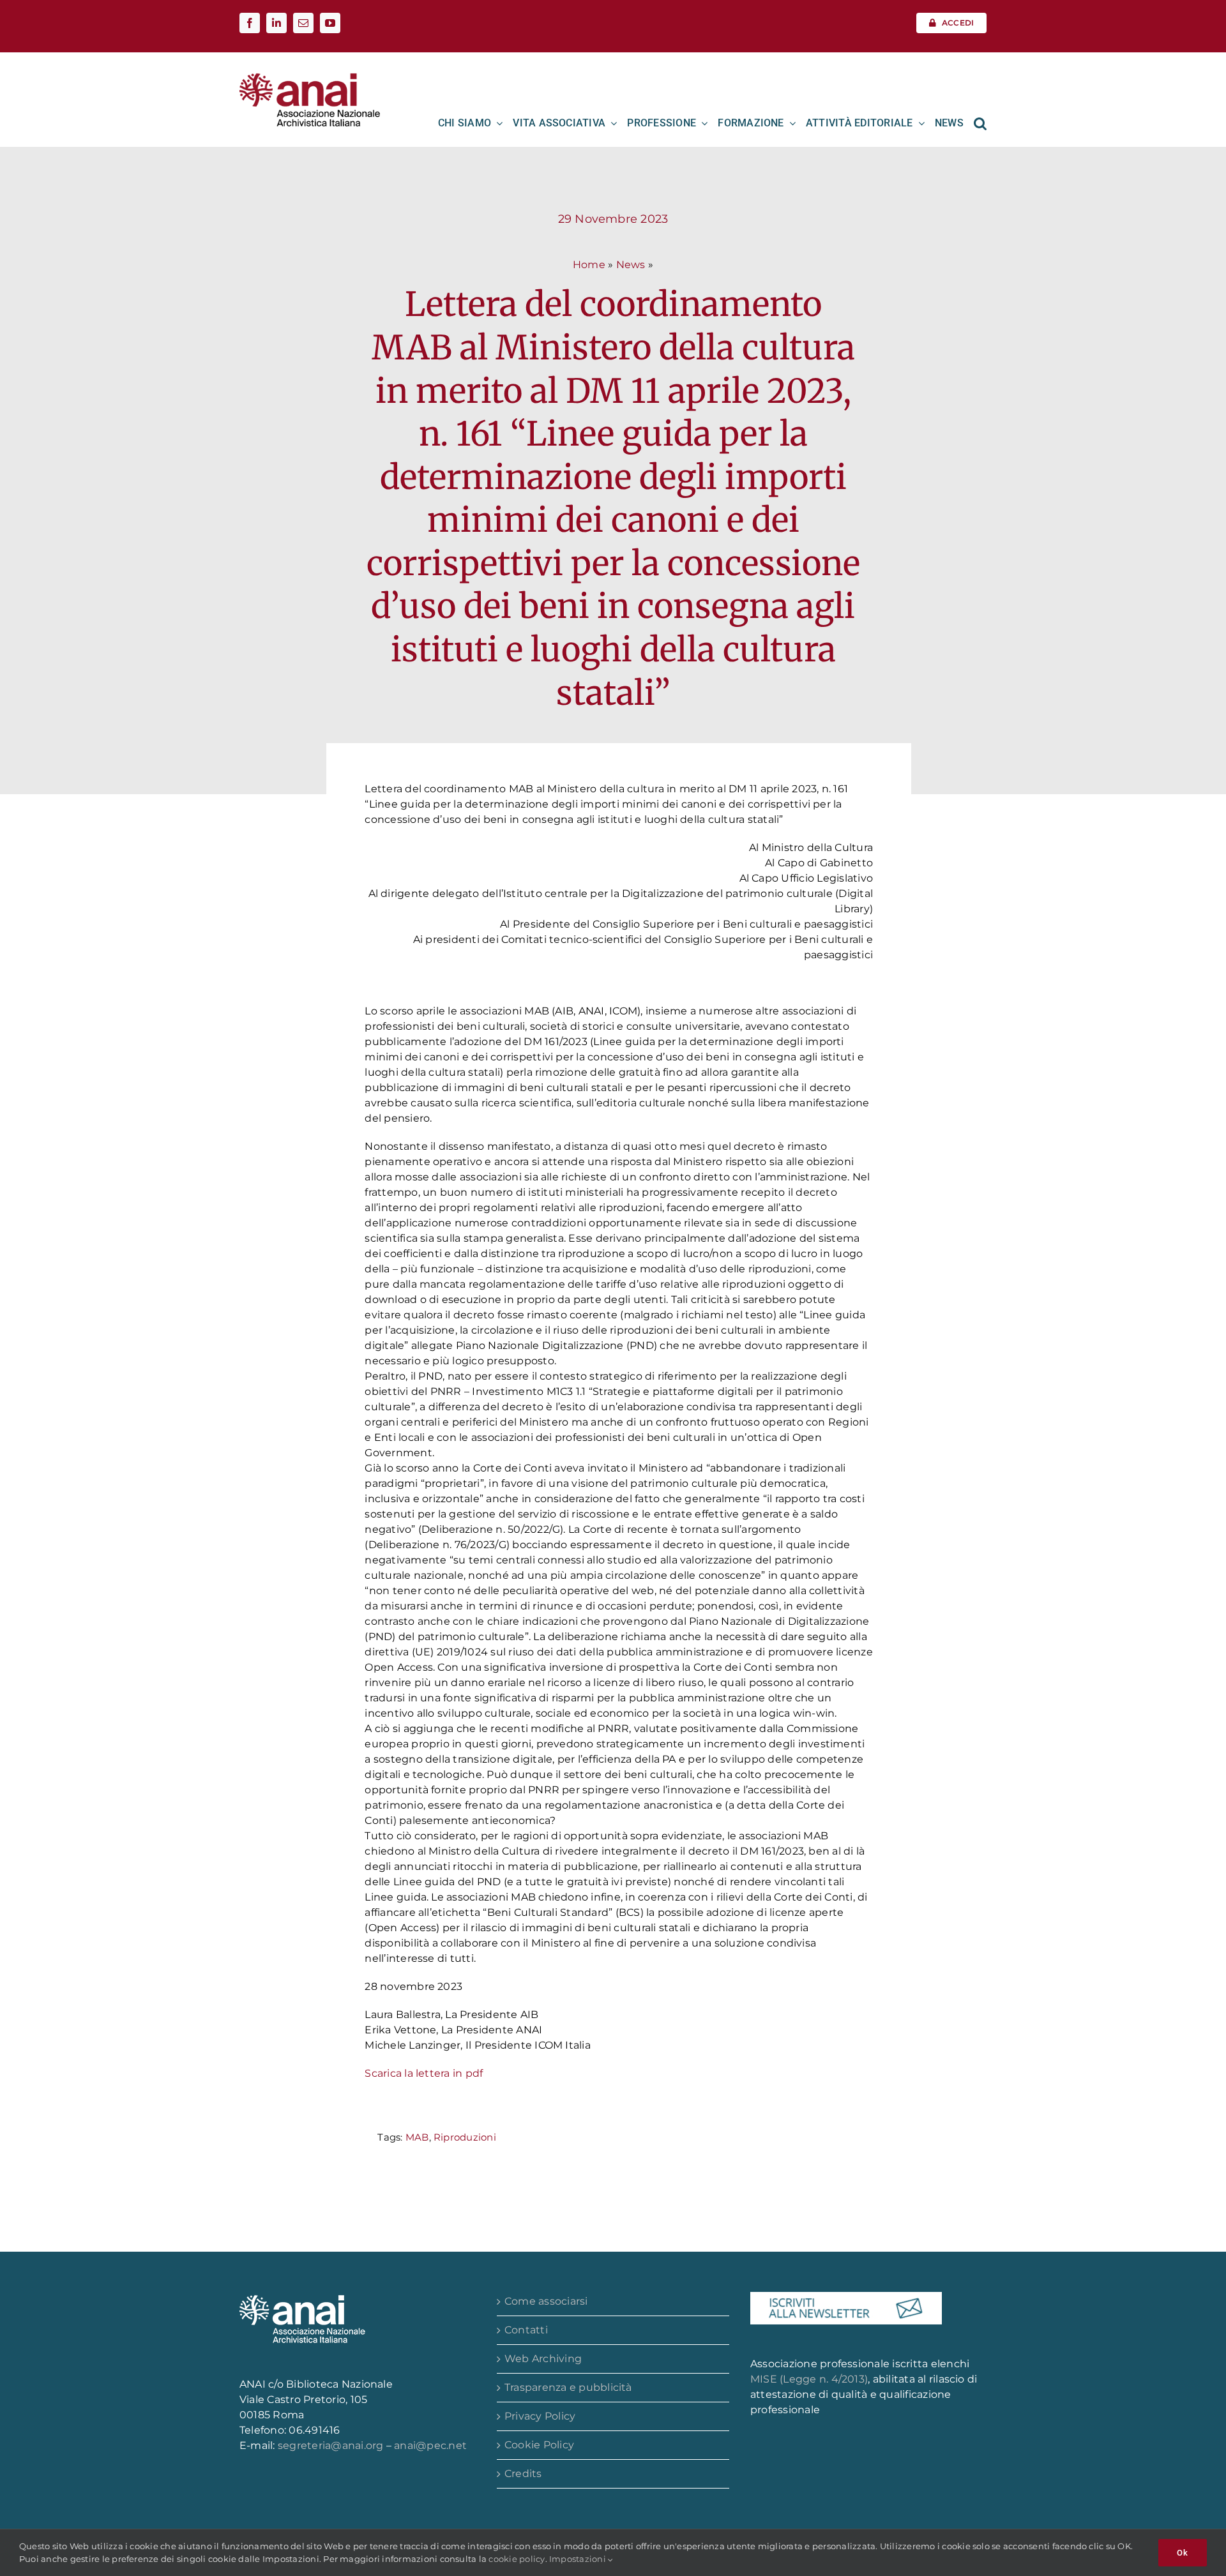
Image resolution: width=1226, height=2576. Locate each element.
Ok (1183, 2553)
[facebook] (250, 23)
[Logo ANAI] (310, 78)
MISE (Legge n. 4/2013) (809, 2379)
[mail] (303, 23)
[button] (980, 123)
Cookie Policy (539, 2445)
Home (589, 265)
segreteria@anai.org (332, 2445)
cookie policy (517, 2559)
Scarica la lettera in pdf (424, 2073)
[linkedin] (276, 23)
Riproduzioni (465, 2137)
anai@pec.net (430, 2445)
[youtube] (330, 23)
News (631, 265)
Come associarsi (546, 2301)
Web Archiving (543, 2359)
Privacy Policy (540, 2416)
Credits (523, 2474)
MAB (417, 2137)
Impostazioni (579, 2559)
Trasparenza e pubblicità (568, 2387)
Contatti (526, 2330)
